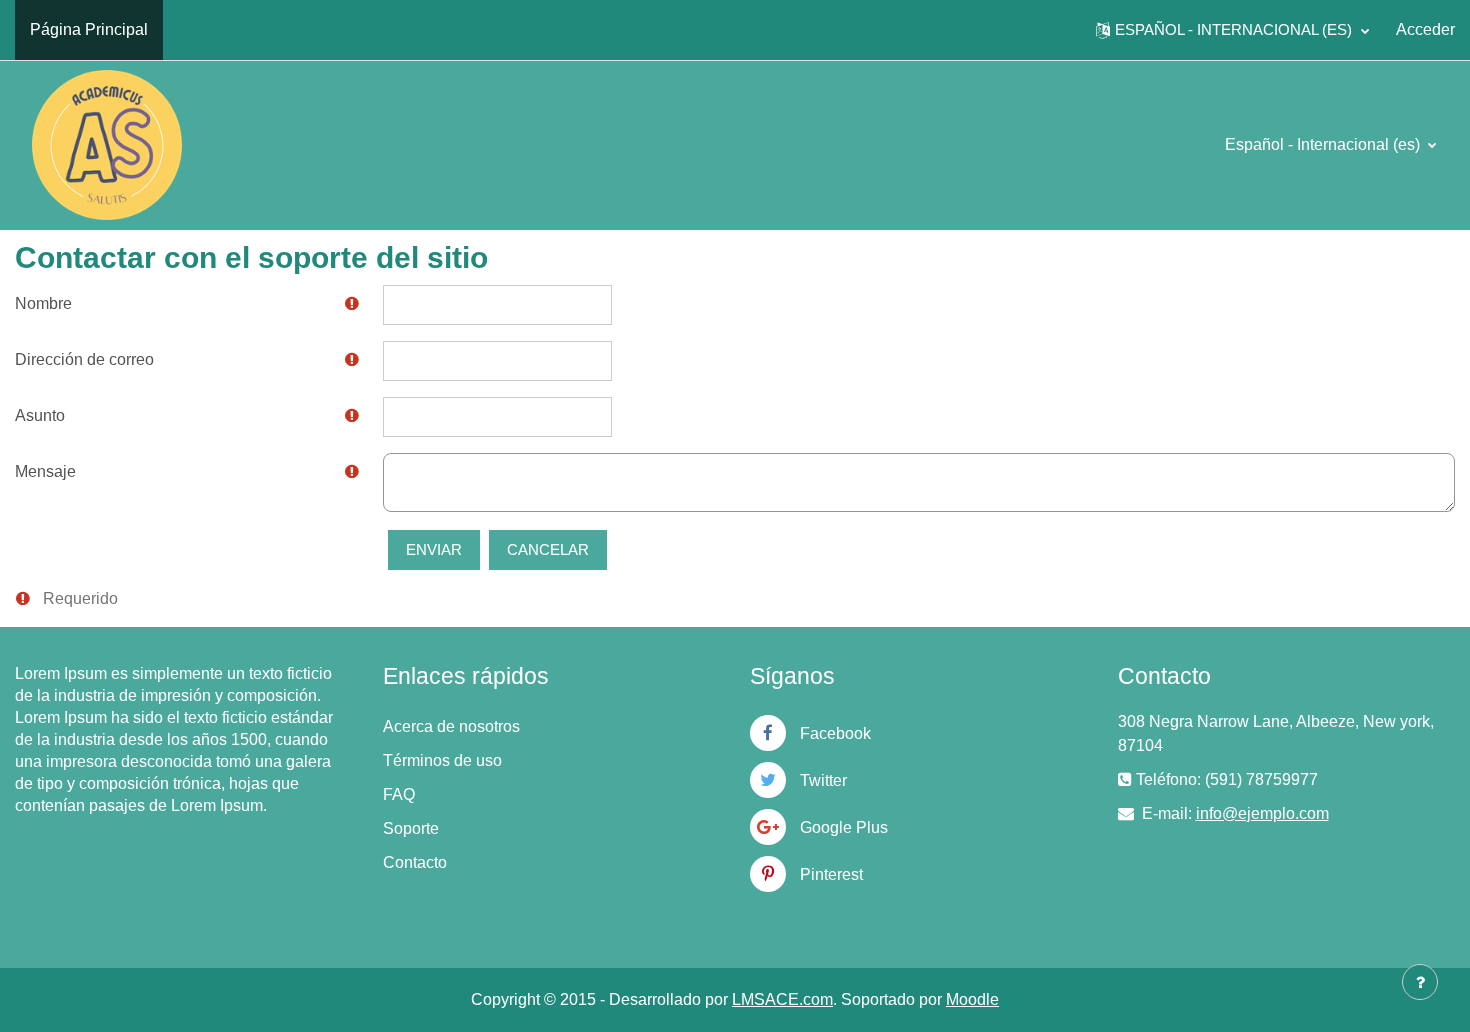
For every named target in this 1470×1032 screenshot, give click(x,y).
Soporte (411, 828)
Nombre (43, 303)
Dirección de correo (84, 359)
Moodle (972, 999)
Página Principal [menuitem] (89, 29)
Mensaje (45, 471)
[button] (1232, 30)
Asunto (40, 415)
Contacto (415, 862)
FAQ (399, 794)
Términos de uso (442, 760)
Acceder (1425, 29)
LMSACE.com (782, 999)
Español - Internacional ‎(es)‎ (1324, 144)
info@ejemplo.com (1262, 813)
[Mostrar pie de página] (1420, 982)
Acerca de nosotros (451, 726)
